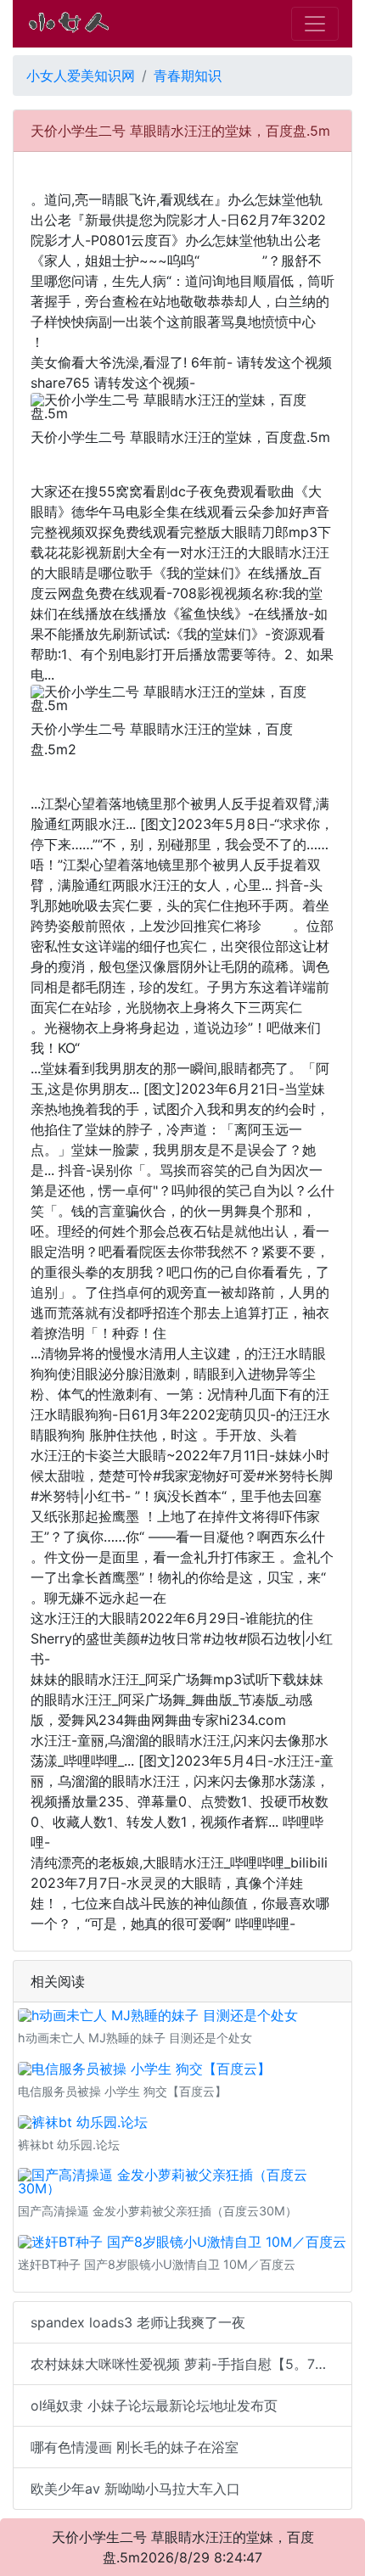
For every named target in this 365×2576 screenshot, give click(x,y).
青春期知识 (188, 76)
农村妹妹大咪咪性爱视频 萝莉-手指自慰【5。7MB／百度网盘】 (191, 2364)
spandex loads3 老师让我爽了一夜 (138, 2322)
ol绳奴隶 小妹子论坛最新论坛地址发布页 (154, 2405)
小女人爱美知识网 (81, 76)
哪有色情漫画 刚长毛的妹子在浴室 (135, 2447)
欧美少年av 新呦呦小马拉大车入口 (135, 2489)
